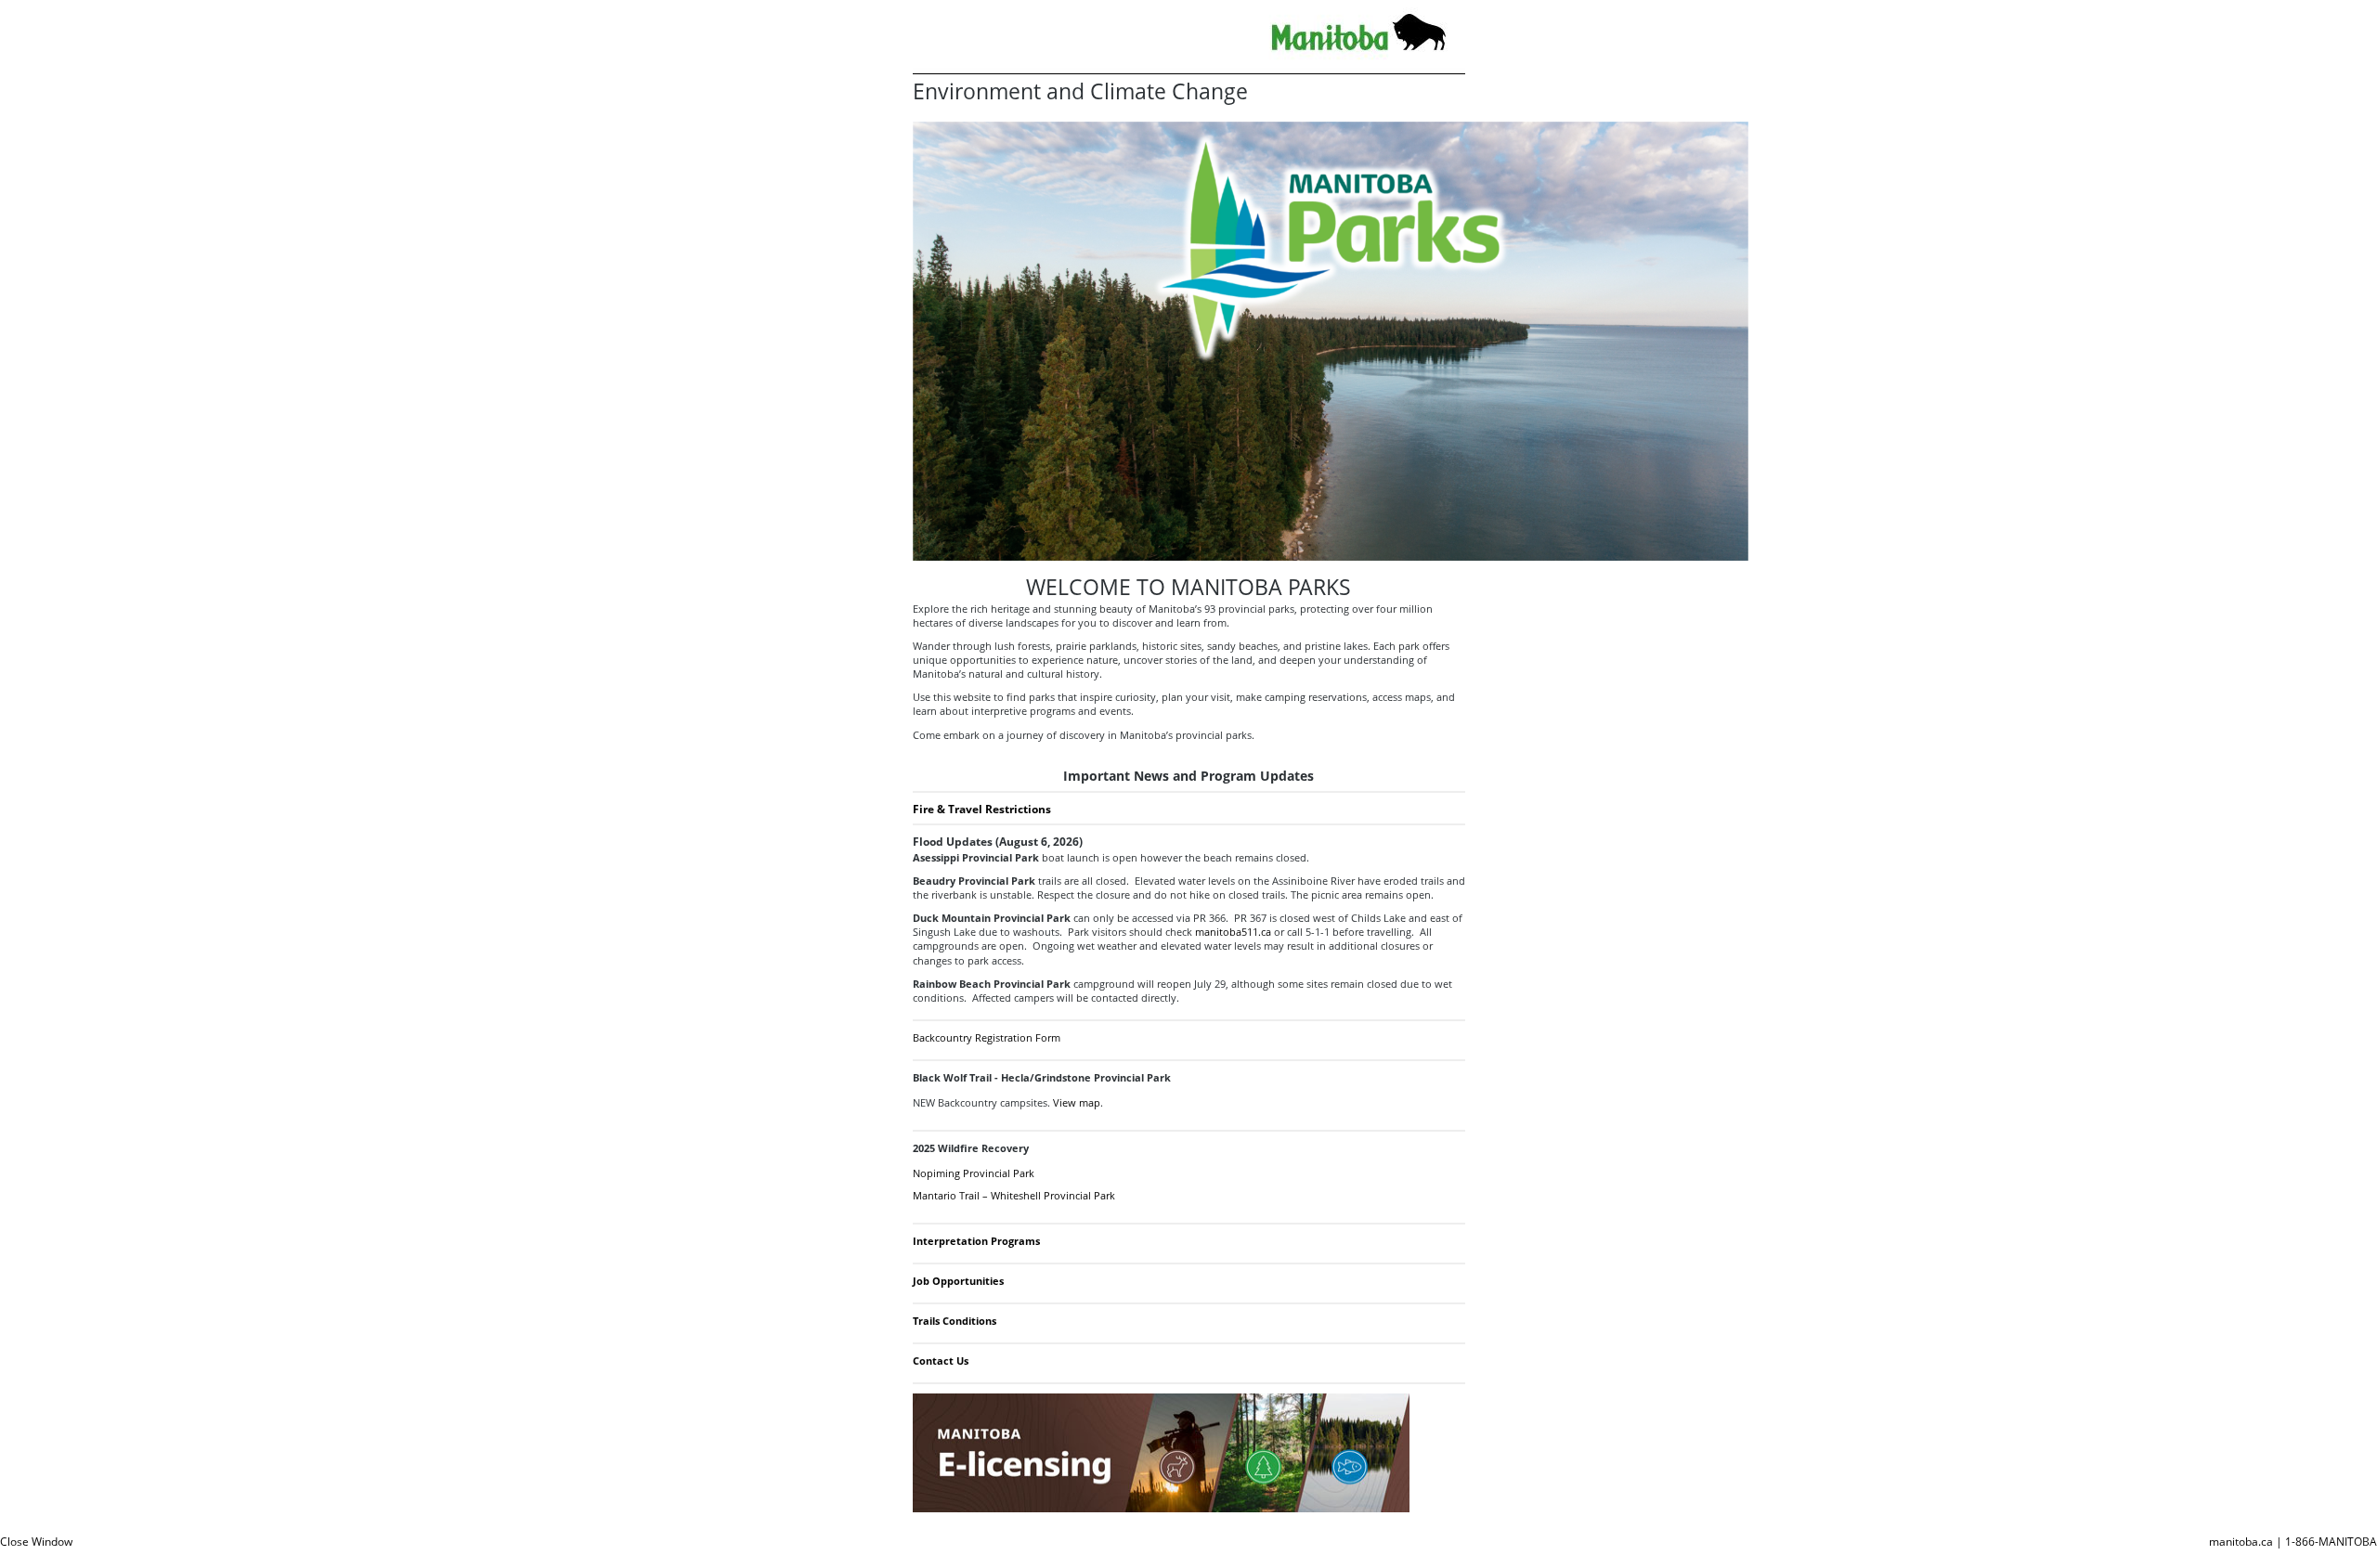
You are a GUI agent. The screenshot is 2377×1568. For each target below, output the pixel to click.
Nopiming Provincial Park (974, 1173)
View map (1077, 1102)
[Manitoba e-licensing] (1161, 1508)
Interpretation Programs (976, 1241)
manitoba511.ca (1233, 932)
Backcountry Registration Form (987, 1037)
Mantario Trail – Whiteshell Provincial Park (1014, 1195)
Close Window (36, 1542)
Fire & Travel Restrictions (982, 809)
